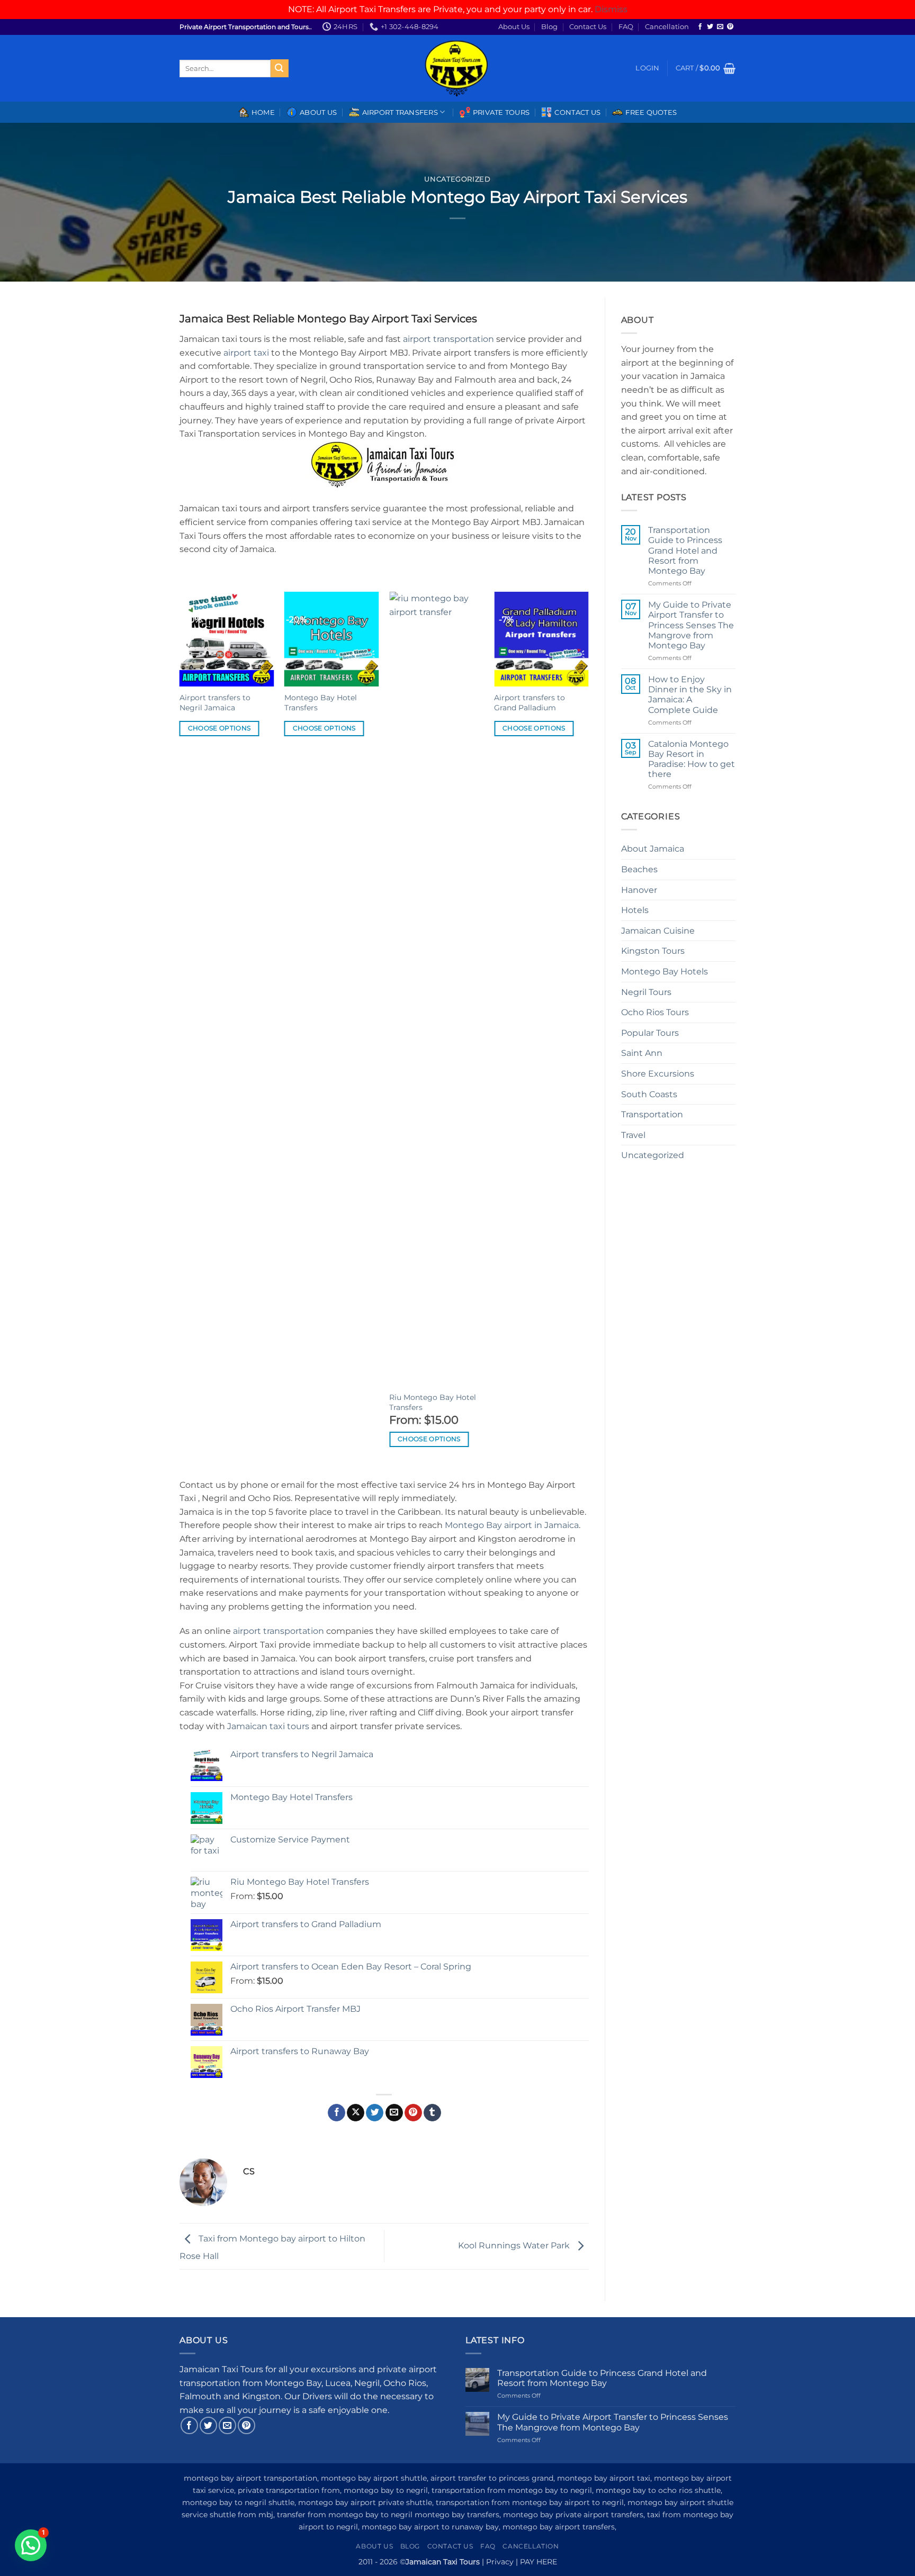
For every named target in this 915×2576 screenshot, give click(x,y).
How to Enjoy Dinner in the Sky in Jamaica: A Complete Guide (690, 695)
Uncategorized (457, 179)
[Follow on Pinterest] (730, 27)
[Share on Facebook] (337, 2113)
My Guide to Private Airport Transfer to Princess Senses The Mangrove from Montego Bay (691, 625)
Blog (549, 27)
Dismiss (611, 9)
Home (263, 112)
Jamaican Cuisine (658, 931)
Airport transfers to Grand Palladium (530, 703)
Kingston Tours (653, 951)
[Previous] (180, 1034)
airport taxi (246, 353)
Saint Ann (642, 1053)
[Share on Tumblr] (432, 2113)
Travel (633, 1135)
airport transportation (448, 339)
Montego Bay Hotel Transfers (321, 703)
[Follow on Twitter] (710, 27)
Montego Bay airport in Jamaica (512, 1525)
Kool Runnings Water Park (515, 2245)
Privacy (500, 2562)
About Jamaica (653, 849)
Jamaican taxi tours (268, 1726)
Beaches (639, 869)
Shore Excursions (658, 1074)
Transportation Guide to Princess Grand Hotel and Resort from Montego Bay (685, 550)
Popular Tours (650, 1033)
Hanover (639, 890)
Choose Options (219, 728)
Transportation (652, 1114)
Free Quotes (651, 112)
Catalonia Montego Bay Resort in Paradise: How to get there (692, 759)
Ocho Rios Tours (655, 1012)
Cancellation (667, 27)
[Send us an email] (720, 27)
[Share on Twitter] (375, 2113)
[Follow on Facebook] (700, 27)
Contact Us (588, 27)
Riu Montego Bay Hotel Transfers (433, 1402)
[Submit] (280, 68)
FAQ (626, 27)
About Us (514, 27)
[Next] (588, 1034)
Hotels (635, 910)
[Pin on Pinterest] (413, 2113)
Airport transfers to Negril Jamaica (215, 703)
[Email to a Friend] (394, 2113)
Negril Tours (646, 992)
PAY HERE (539, 2562)
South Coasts (649, 1094)
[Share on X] (356, 2113)
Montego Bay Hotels (665, 971)
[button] (647, 68)
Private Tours (501, 112)
